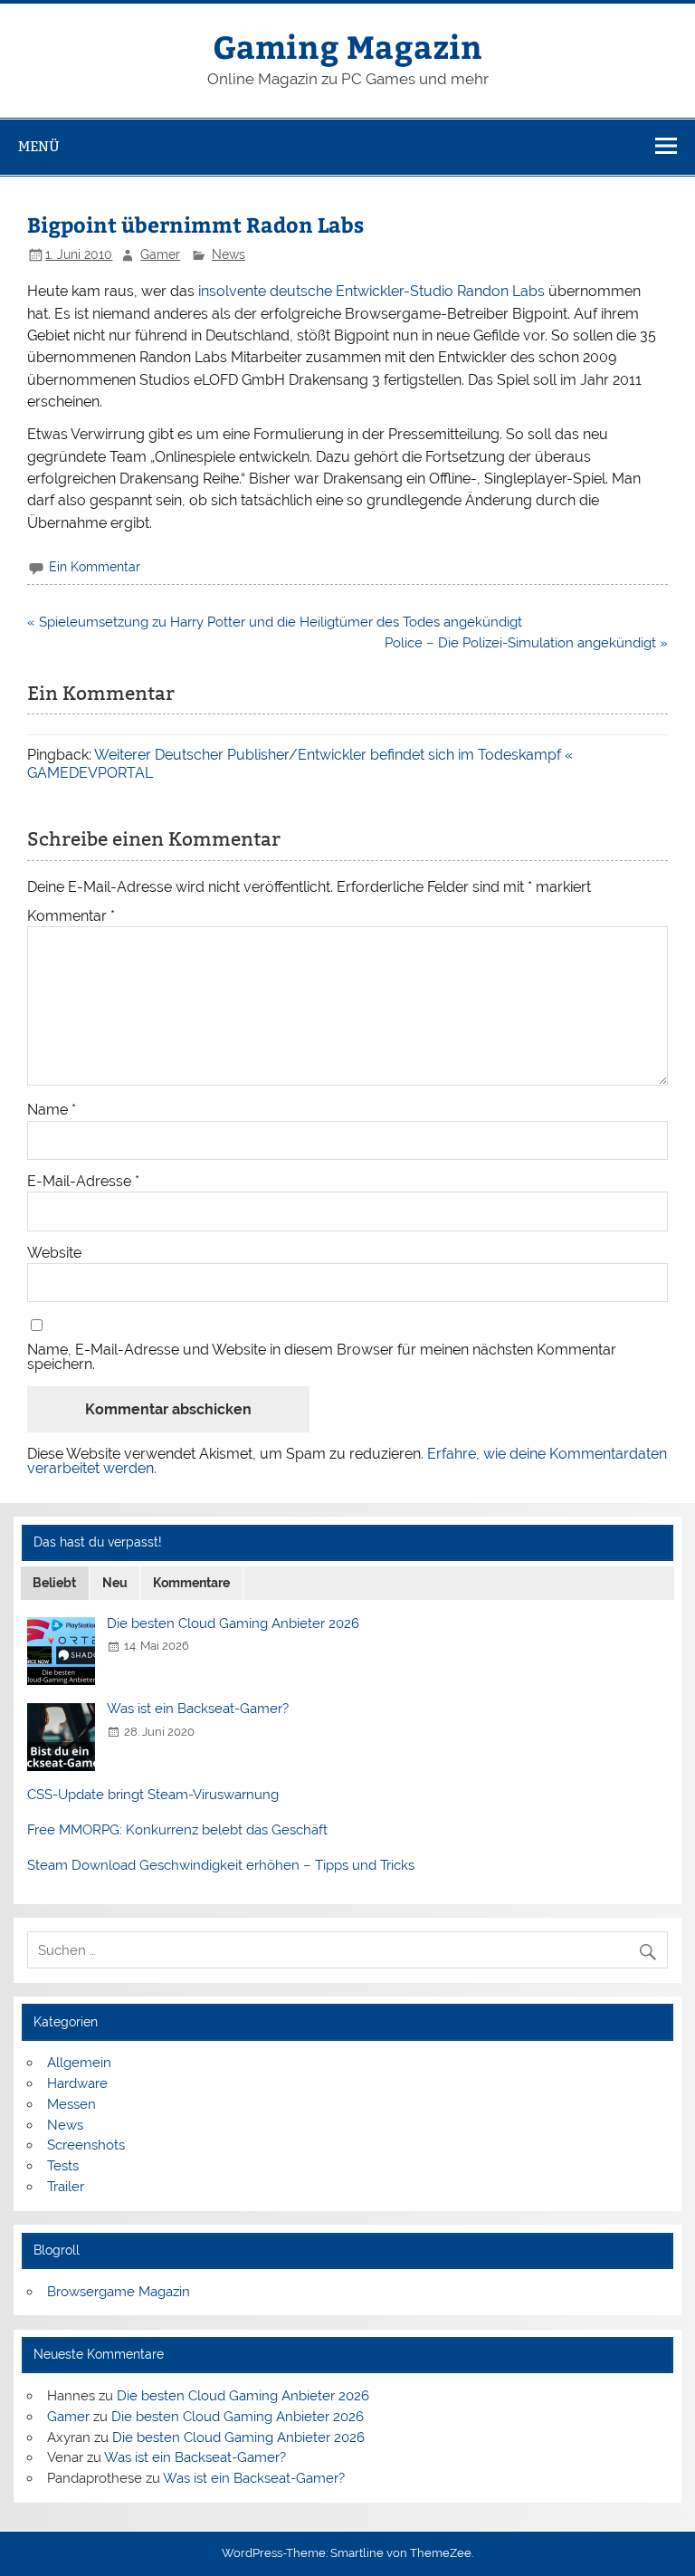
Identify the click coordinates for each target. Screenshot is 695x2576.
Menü (39, 146)
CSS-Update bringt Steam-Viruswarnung (153, 1795)
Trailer (66, 2187)
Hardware (77, 2083)
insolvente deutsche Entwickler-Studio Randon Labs (371, 291)
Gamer (160, 254)
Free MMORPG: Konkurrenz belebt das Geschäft (177, 1830)
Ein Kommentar (95, 567)
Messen (71, 2104)
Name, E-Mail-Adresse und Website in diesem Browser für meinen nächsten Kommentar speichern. (322, 1357)
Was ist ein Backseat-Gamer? (198, 1709)
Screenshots (86, 2145)
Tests (63, 2166)
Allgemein (79, 2063)
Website (54, 1253)
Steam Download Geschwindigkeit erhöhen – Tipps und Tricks (221, 1865)
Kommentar (71, 916)
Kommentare (191, 1583)
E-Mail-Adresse (83, 1182)
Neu (115, 1583)
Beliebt (54, 1583)
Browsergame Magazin (119, 2292)
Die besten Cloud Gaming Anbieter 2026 (233, 1623)
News (228, 254)
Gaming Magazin (347, 46)
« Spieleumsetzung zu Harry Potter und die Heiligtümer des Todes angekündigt (275, 622)
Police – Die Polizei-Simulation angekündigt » (526, 643)
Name (52, 1110)
